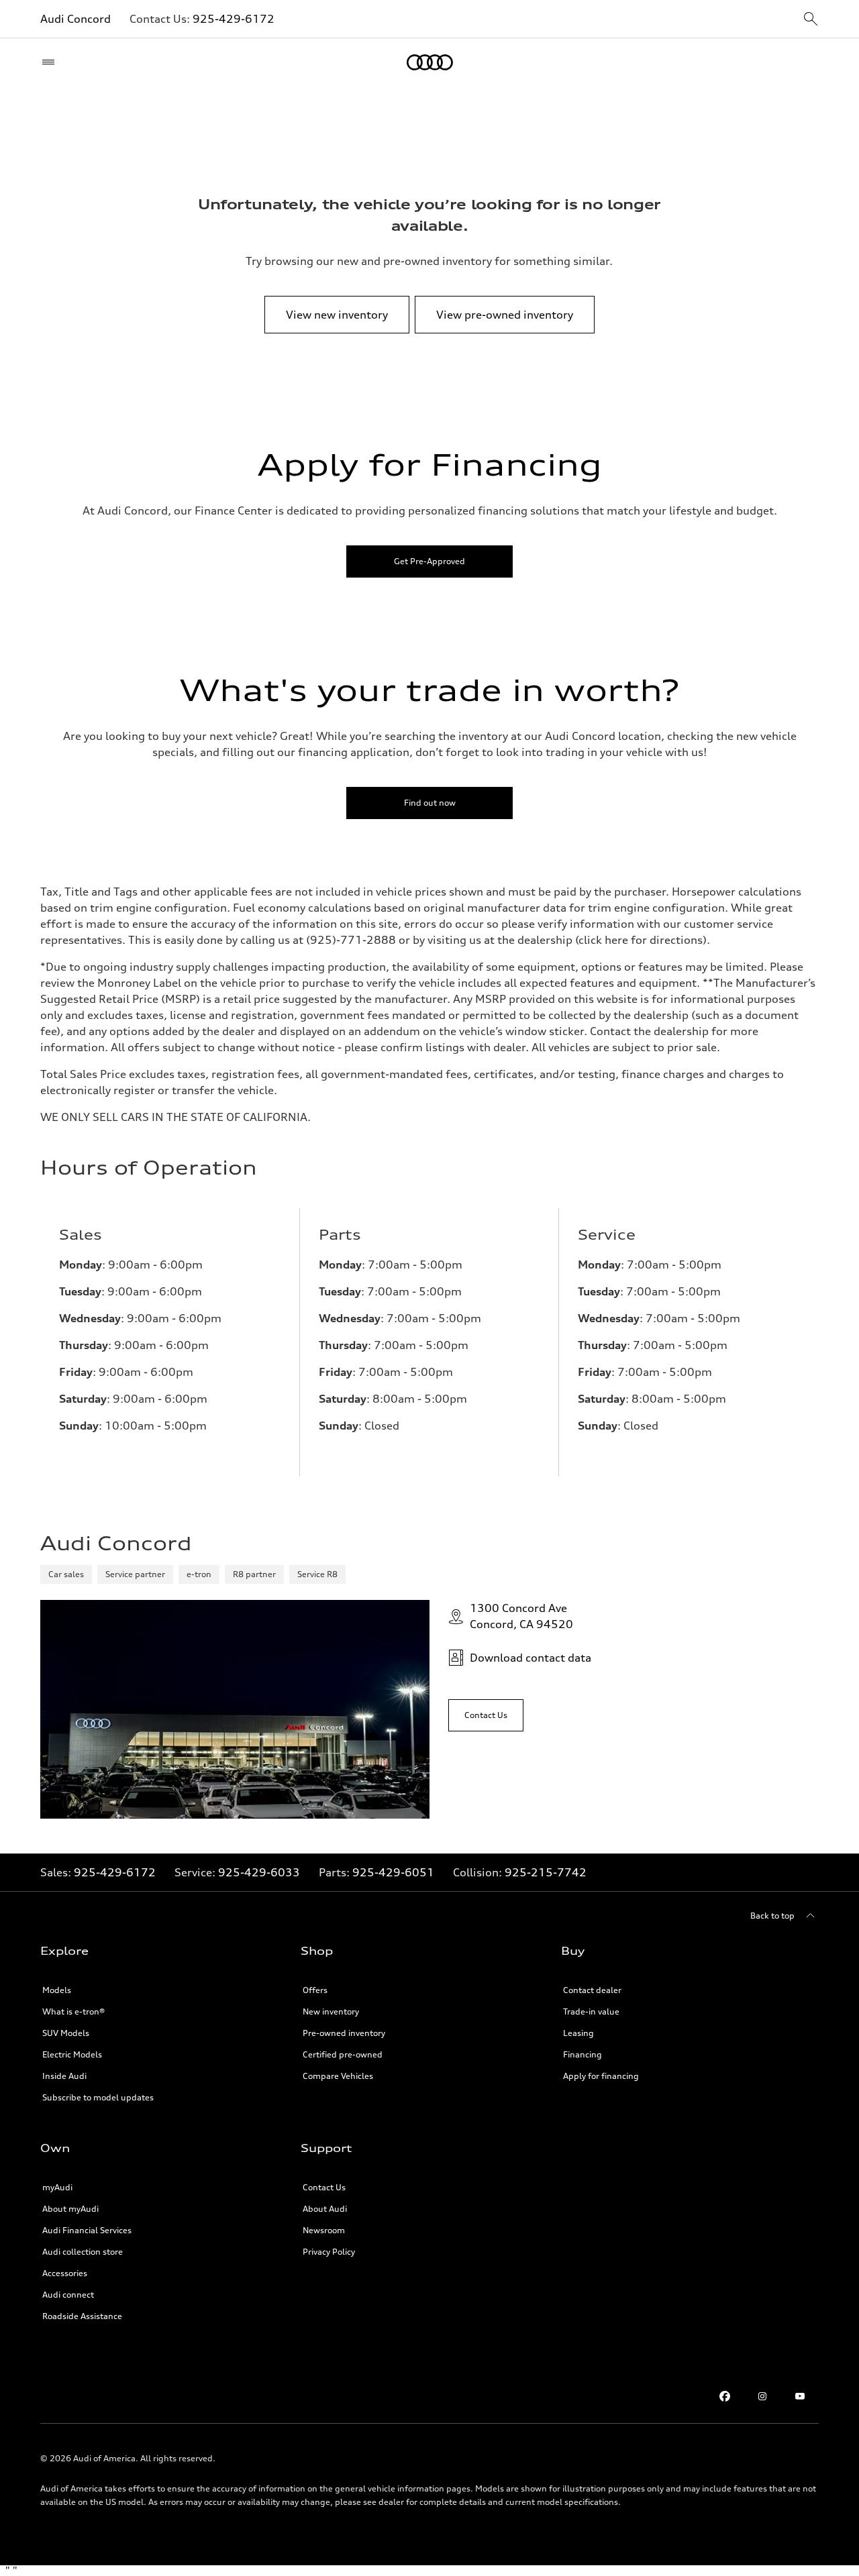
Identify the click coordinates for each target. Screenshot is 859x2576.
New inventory (331, 2011)
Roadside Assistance (82, 2316)
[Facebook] (725, 2396)
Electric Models (72, 2054)
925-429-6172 (234, 19)
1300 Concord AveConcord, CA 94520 (521, 1616)
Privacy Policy (329, 2252)
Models (57, 1990)
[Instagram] (762, 2396)
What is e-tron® (73, 2011)
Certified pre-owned (343, 2054)
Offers (315, 1990)
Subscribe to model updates (98, 2097)
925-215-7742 (546, 1872)
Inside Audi (64, 2076)
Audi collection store (83, 2252)
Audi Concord (75, 19)
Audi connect (68, 2295)
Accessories (65, 2273)
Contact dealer (592, 1990)
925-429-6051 (393, 1872)
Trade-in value (591, 2011)
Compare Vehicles (338, 2076)
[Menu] (51, 62)
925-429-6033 (259, 1872)
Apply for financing (601, 2076)
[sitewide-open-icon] (811, 20)
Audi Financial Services (87, 2230)
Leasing (578, 2033)
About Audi (325, 2209)
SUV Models (66, 2033)
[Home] (430, 62)
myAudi (57, 2187)
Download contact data (530, 1658)
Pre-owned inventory (344, 2033)
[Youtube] (800, 2396)
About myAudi (70, 2209)
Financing (583, 2054)
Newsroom (324, 2230)
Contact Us (324, 2187)
